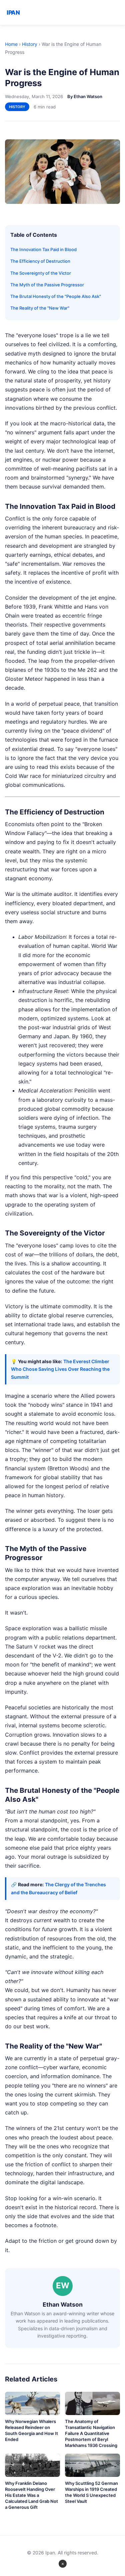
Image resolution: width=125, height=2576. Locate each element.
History (30, 44)
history (17, 107)
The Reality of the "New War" (40, 308)
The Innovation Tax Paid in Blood (43, 249)
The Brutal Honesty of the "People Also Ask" (56, 296)
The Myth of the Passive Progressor (47, 285)
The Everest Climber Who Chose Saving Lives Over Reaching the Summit (60, 1369)
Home (11, 44)
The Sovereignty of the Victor (41, 273)
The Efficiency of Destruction (40, 261)
